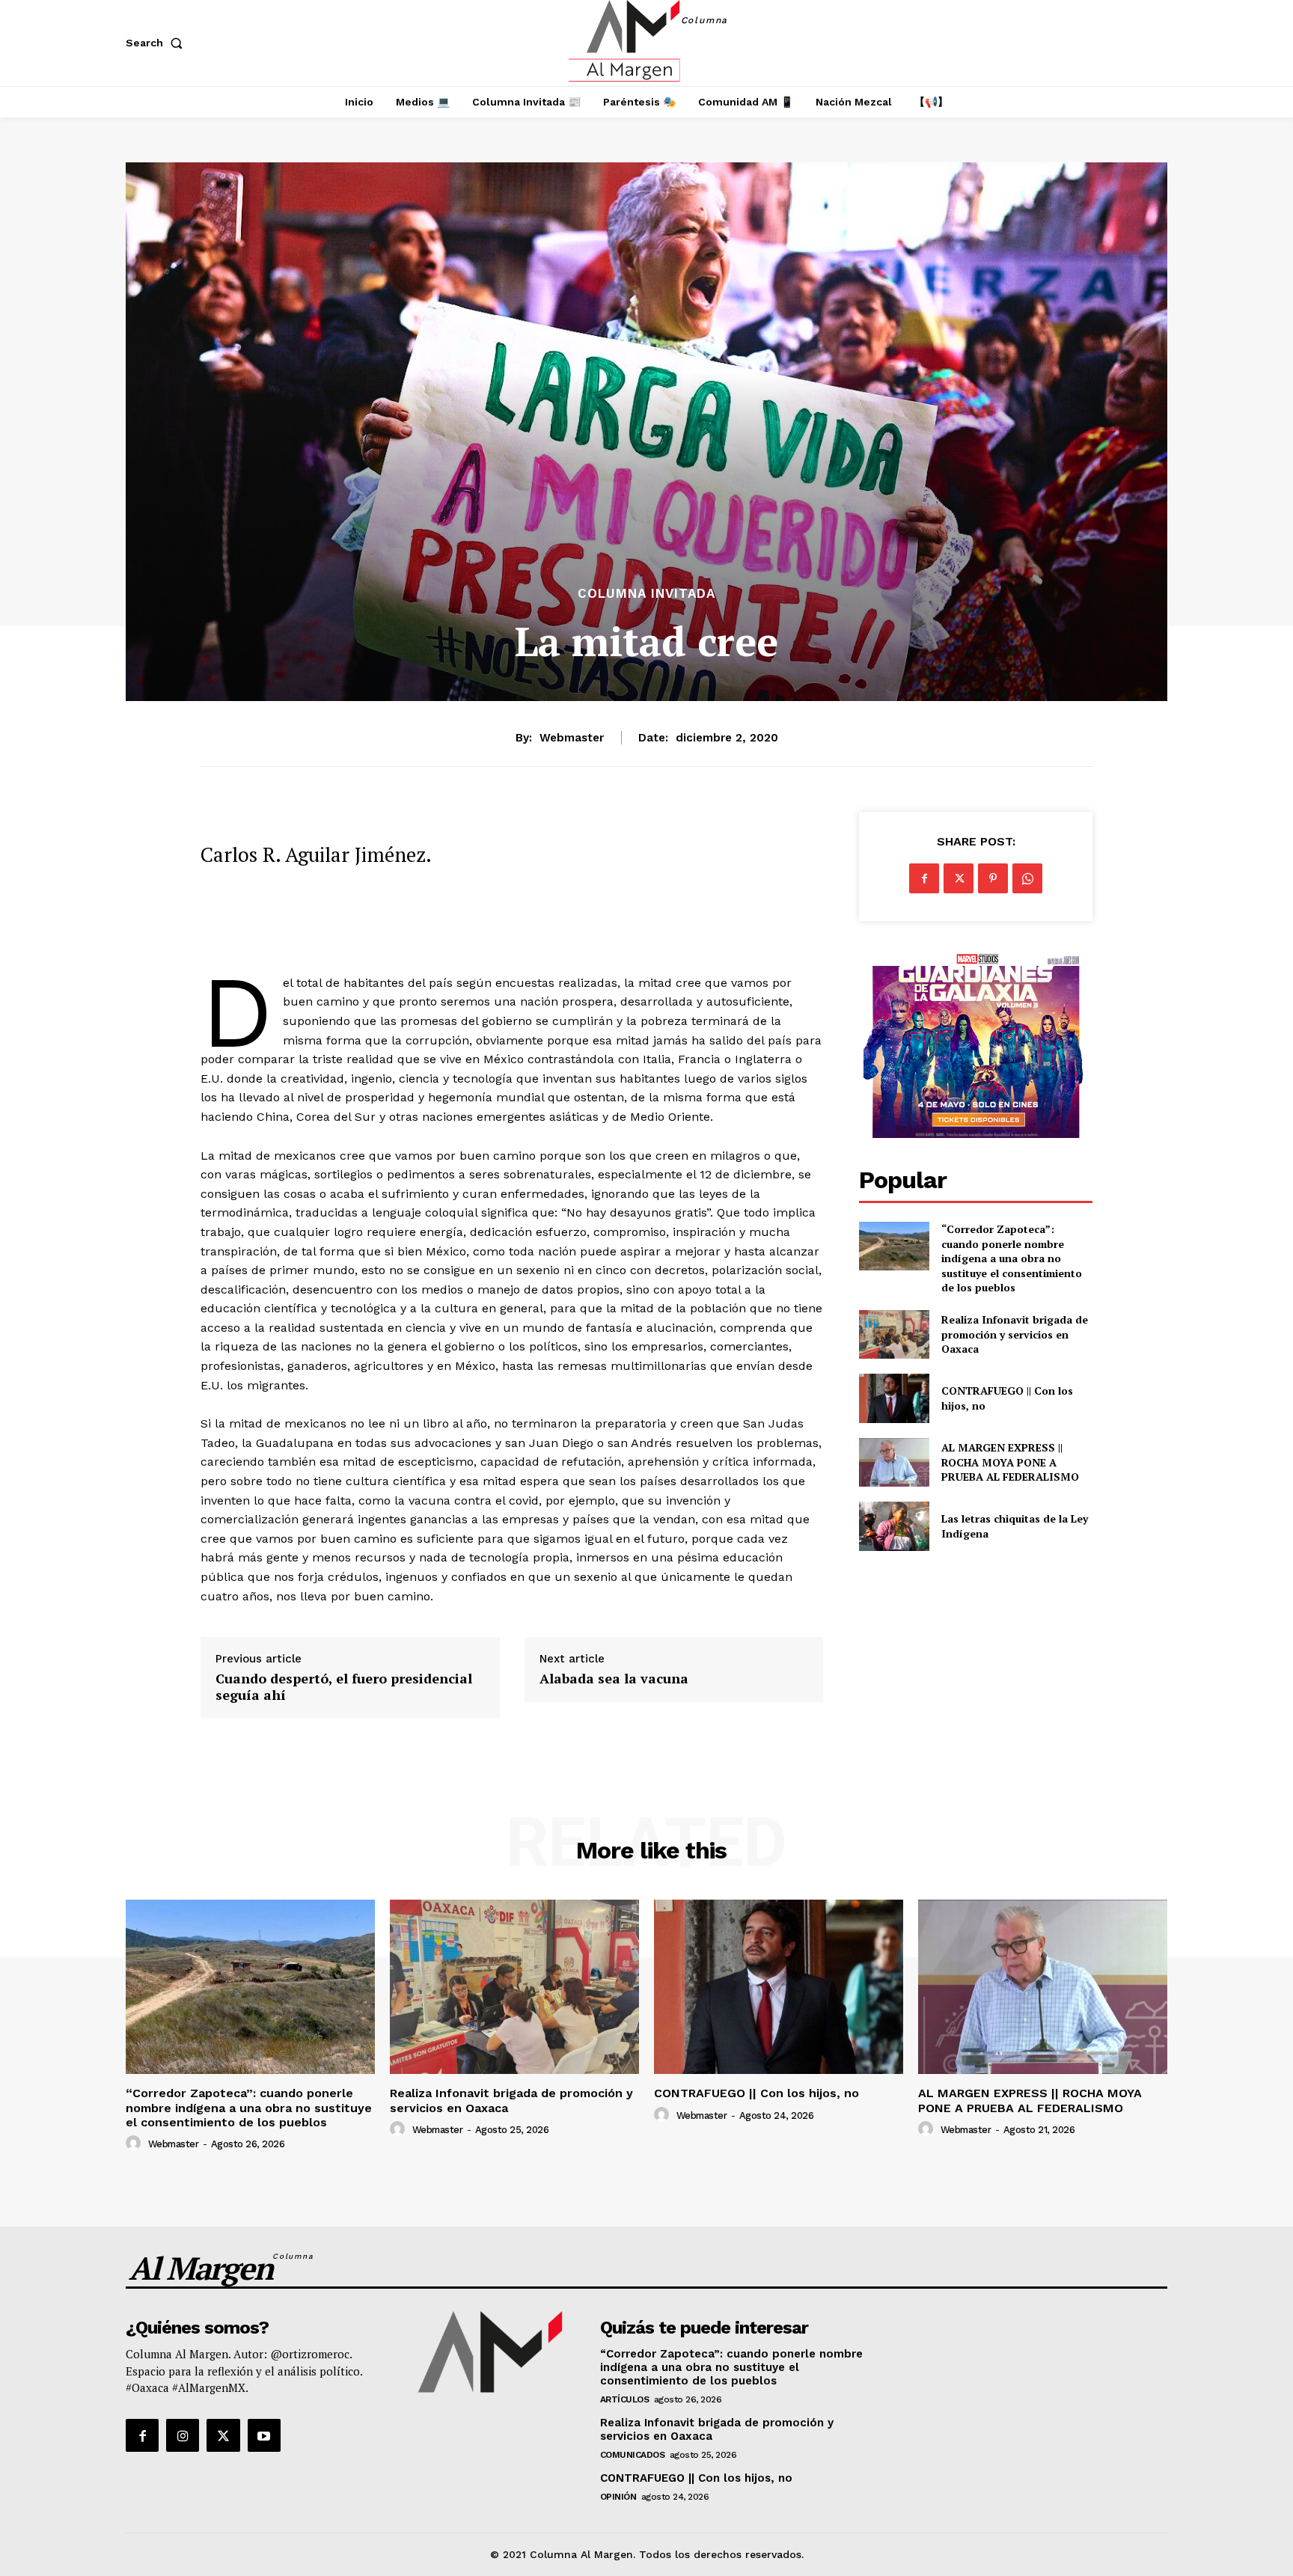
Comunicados (633, 2455)
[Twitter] (959, 878)
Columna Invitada (646, 594)
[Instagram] (183, 2435)
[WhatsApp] (1027, 878)
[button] (157, 43)
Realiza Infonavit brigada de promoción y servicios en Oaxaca (1015, 1334)
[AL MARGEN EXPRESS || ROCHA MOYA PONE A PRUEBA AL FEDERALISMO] (894, 1462)
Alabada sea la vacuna (614, 1679)
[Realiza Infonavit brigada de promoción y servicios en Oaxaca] (894, 1334)
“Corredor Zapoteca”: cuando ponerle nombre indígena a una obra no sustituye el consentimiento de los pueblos (1012, 1258)
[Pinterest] (993, 878)
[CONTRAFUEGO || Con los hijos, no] (894, 1398)
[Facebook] (924, 878)
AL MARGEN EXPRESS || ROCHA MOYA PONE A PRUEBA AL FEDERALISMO (1012, 1462)
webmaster (572, 738)
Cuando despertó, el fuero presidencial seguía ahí (344, 1687)
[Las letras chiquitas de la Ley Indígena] (894, 1526)
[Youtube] (264, 2435)
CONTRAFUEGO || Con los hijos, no (756, 2093)
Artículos (625, 2399)
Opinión (618, 2497)
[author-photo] (135, 2144)
